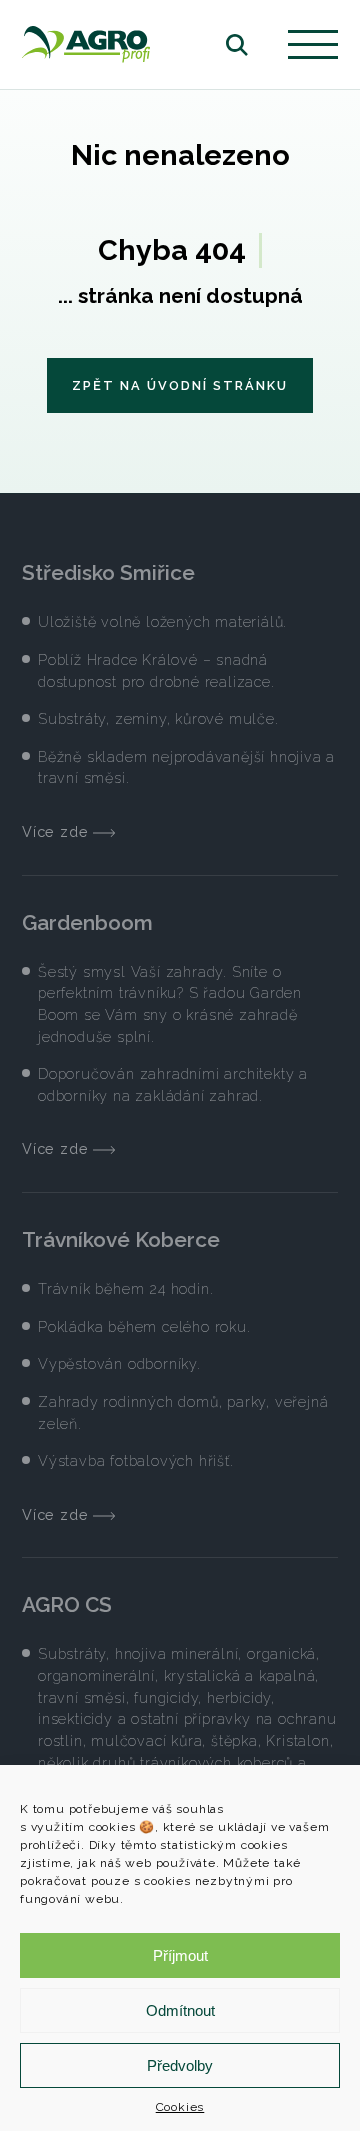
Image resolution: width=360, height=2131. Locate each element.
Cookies (180, 2107)
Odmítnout (180, 2010)
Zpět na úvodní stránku (180, 385)
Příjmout (180, 1955)
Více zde (57, 831)
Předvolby (180, 2065)
